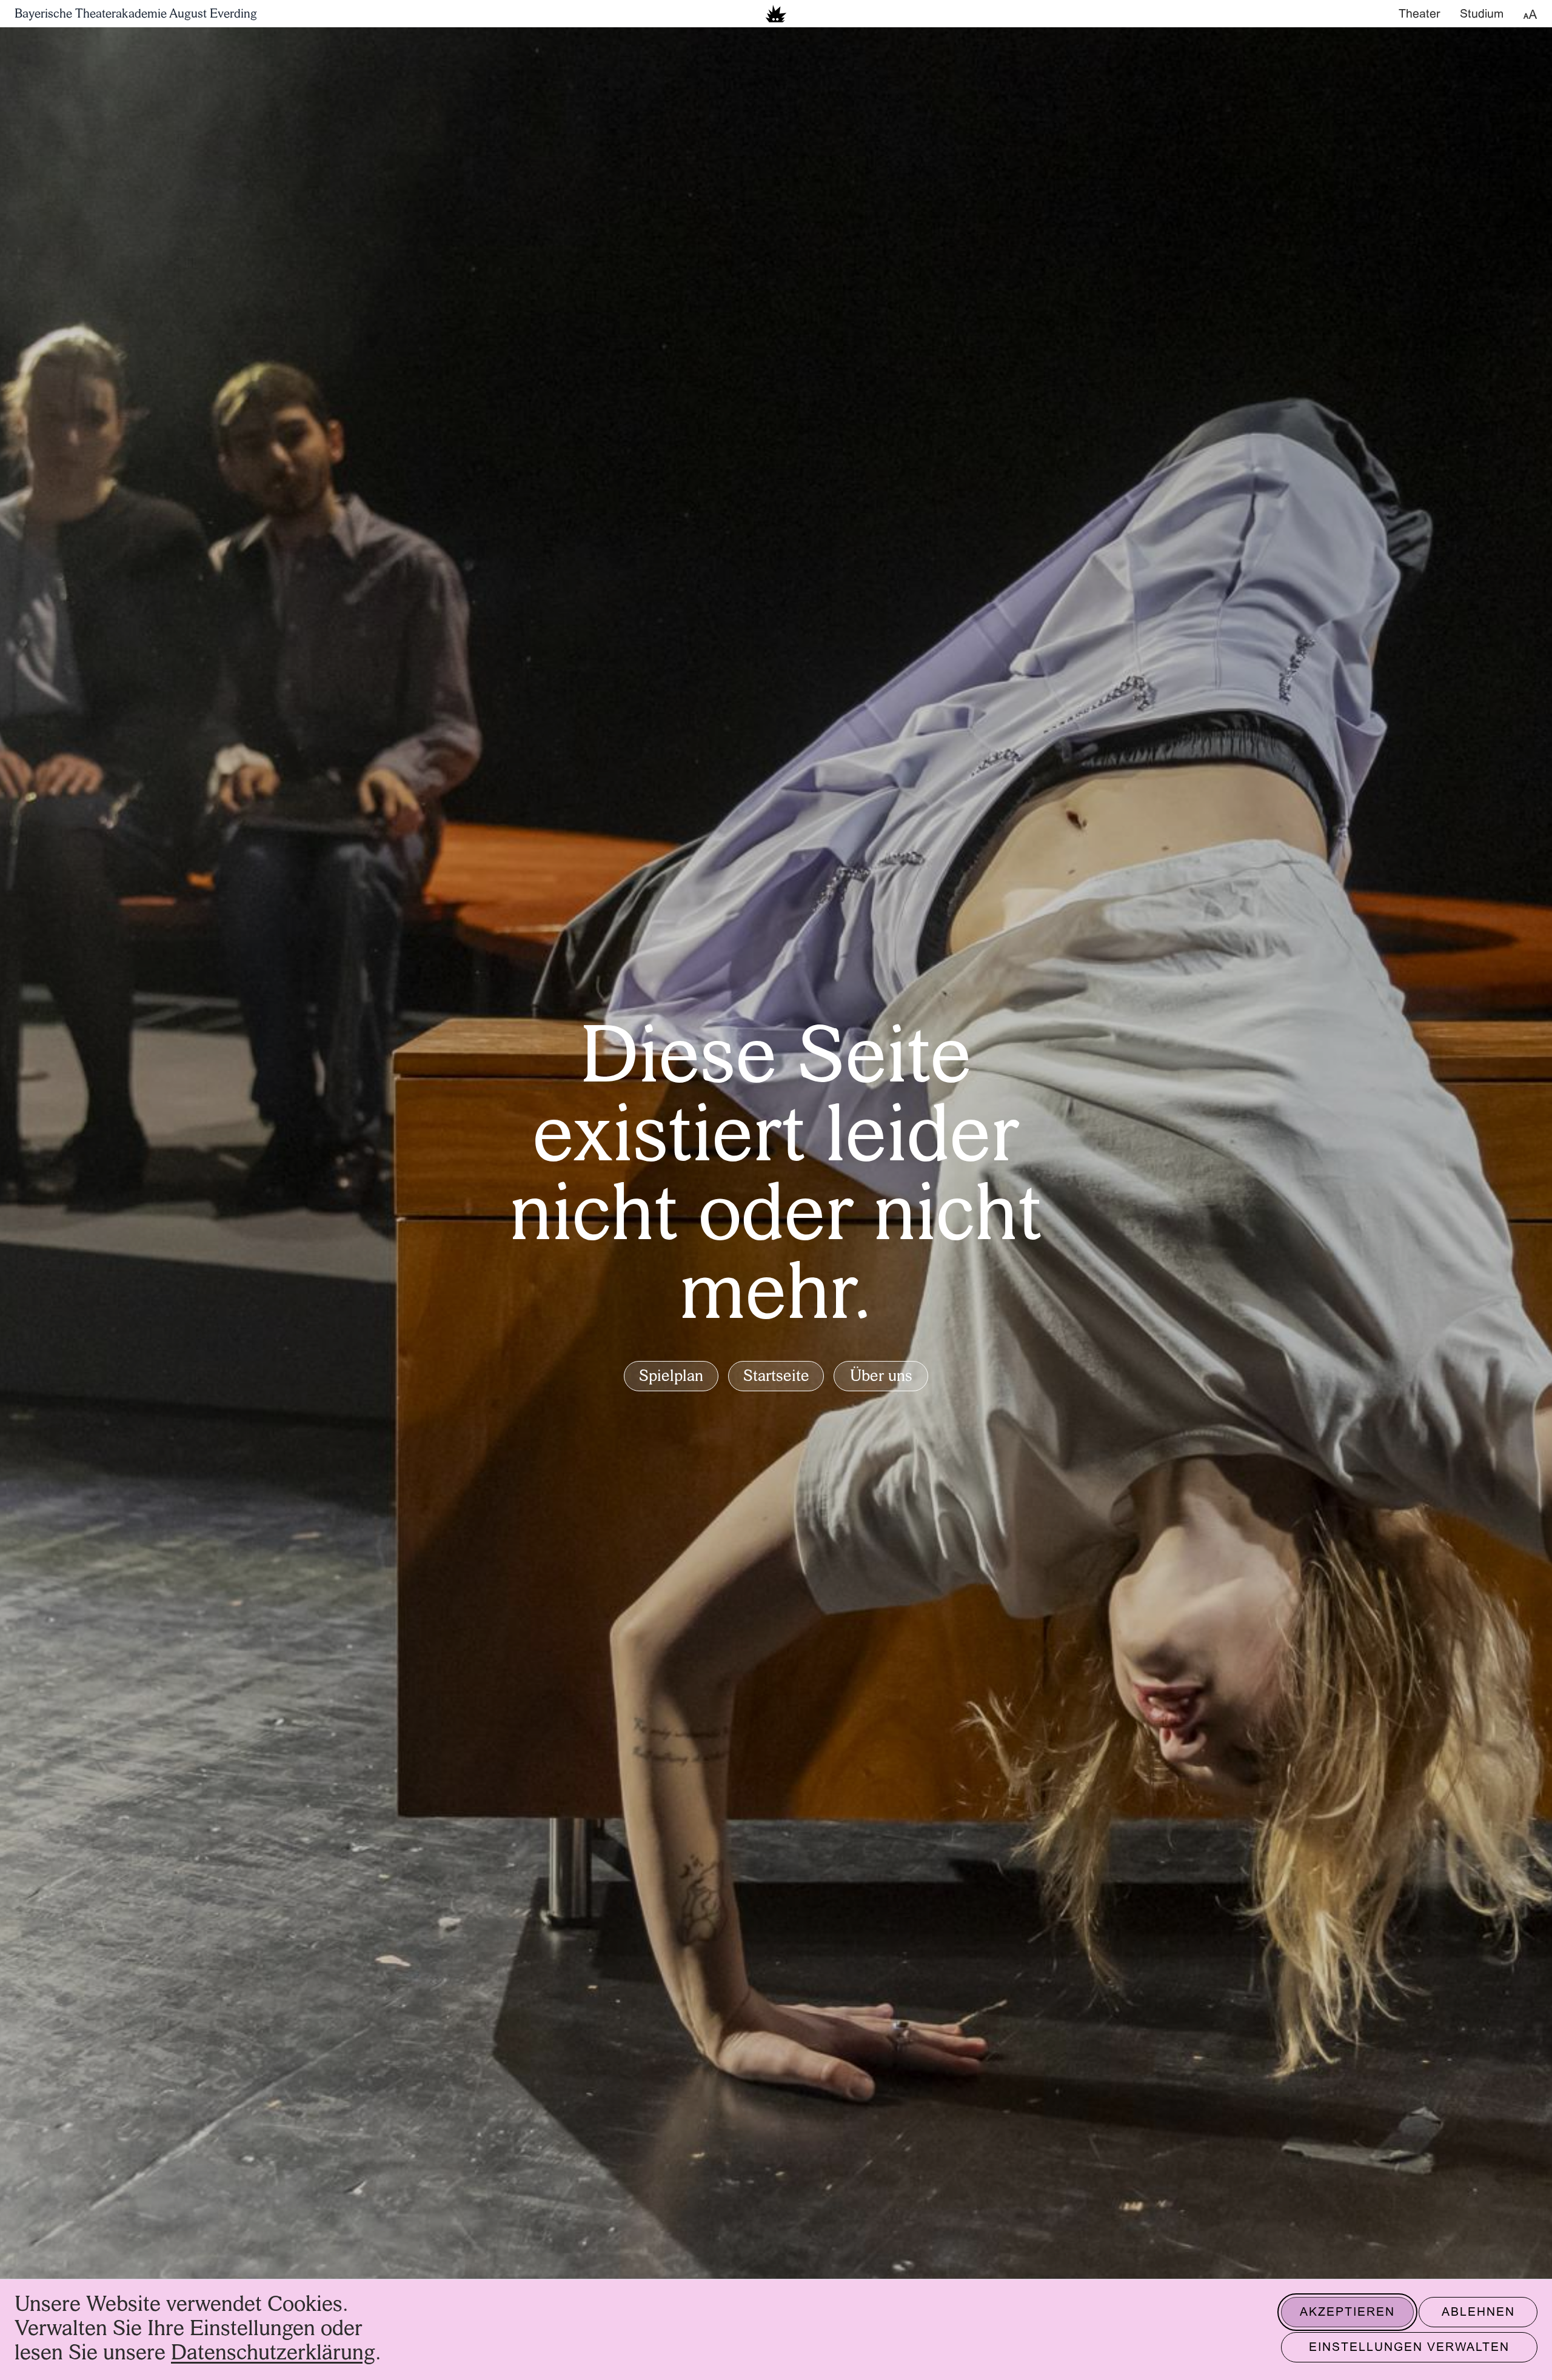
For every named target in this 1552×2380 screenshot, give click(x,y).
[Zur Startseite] (776, 14)
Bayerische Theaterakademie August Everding (136, 15)
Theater (1420, 15)
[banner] (776, 14)
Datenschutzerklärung (273, 2354)
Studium (1482, 15)
